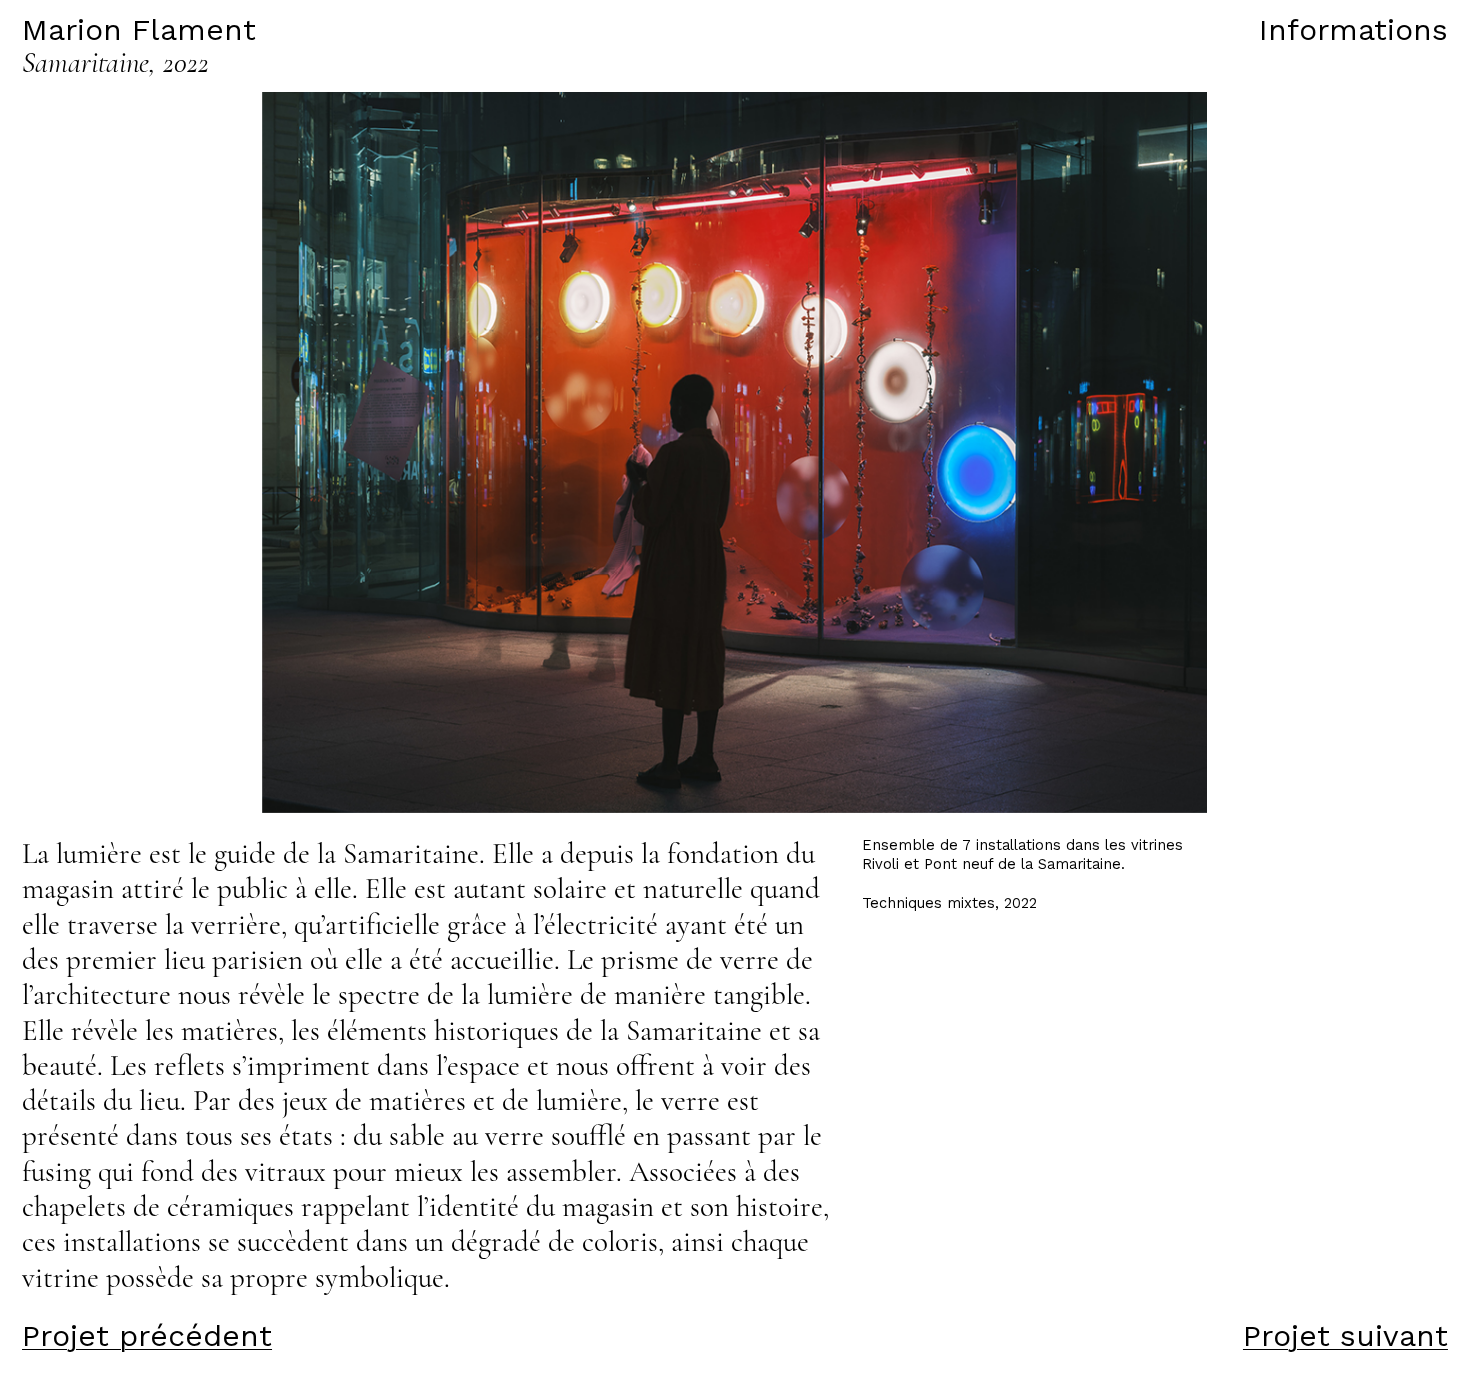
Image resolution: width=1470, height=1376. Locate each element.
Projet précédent (147, 1335)
